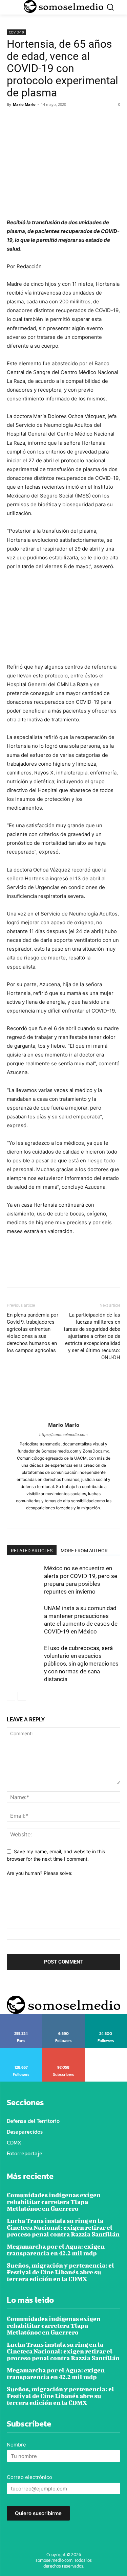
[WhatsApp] (60, 120)
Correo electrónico (29, 2477)
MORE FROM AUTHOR (84, 1551)
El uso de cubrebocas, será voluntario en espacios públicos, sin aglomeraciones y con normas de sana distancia (81, 1664)
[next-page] (22, 1696)
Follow (63, 2016)
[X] (29, 120)
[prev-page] (11, 1696)
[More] (76, 120)
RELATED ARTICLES (32, 1551)
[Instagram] (56, 1519)
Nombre (16, 2445)
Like (21, 2016)
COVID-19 (16, 32)
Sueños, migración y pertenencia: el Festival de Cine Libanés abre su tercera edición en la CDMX (60, 2272)
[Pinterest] (45, 120)
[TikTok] (71, 1519)
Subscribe (64, 2050)
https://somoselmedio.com (63, 1435)
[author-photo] (64, 1415)
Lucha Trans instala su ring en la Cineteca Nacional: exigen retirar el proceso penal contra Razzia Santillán (63, 2227)
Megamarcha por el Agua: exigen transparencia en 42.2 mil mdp (56, 2250)
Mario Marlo (24, 104)
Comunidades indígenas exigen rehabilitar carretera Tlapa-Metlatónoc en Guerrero (54, 2202)
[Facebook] (14, 120)
